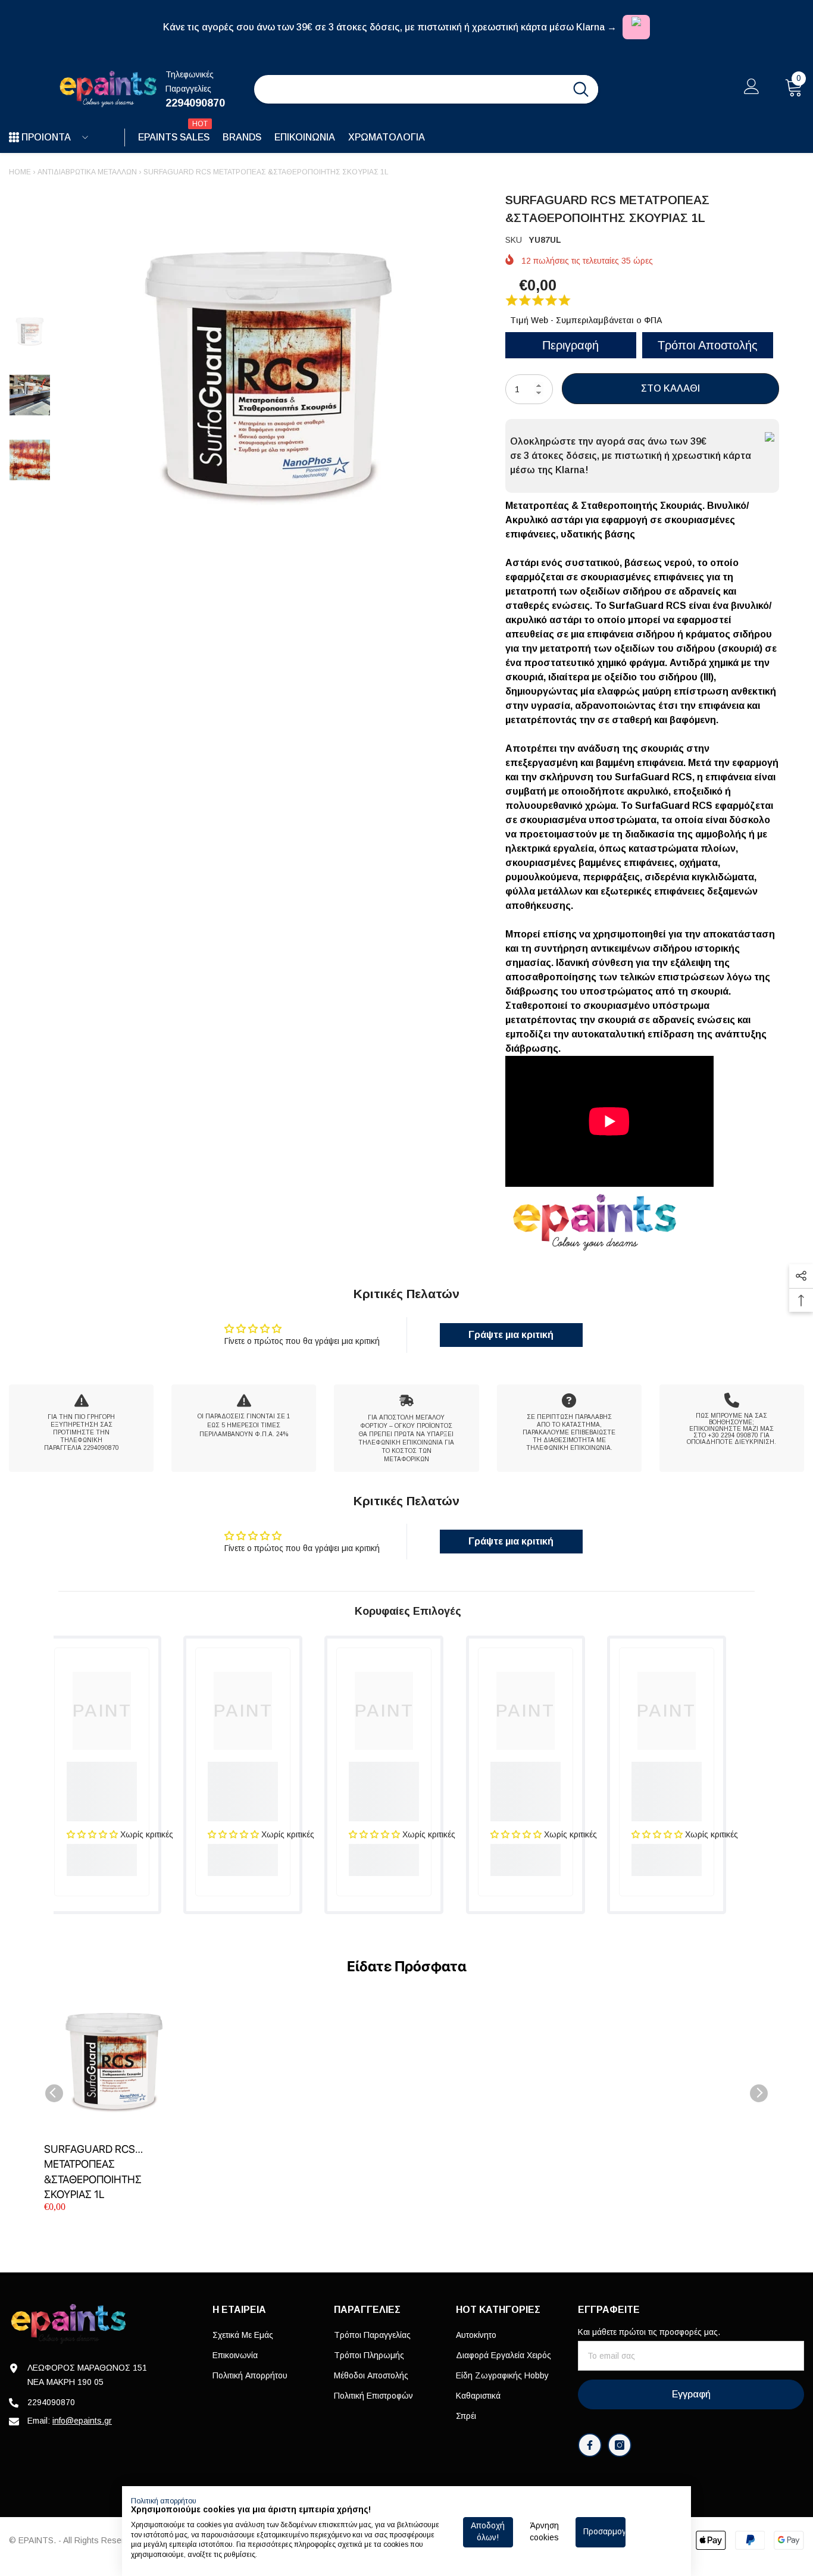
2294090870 (195, 103)
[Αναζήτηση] (426, 89)
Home (20, 172)
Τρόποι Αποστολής (708, 345)
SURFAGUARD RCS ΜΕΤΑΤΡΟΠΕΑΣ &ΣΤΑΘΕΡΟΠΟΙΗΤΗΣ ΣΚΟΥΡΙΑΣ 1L (93, 2172)
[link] (81, 1428)
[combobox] (409, 89)
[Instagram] (620, 2445)
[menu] (14, 137)
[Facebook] (590, 2445)
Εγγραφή (691, 2394)
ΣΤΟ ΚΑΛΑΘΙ (670, 388)
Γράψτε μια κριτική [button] (511, 1335)
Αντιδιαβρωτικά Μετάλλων (87, 172)
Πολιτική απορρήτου (164, 2501)
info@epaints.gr (82, 2421)
